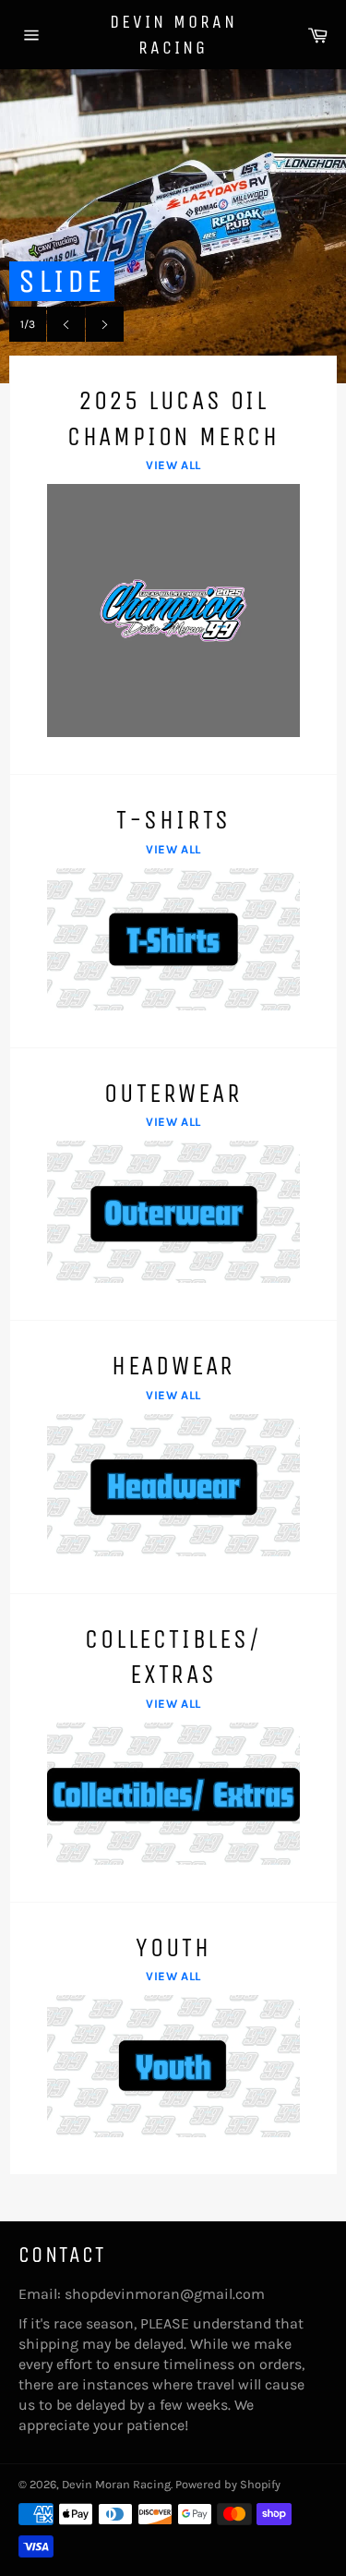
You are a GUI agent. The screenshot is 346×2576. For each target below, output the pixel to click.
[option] (173, 226)
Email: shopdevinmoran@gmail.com (142, 2294)
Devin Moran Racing (173, 35)
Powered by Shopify (228, 2484)
